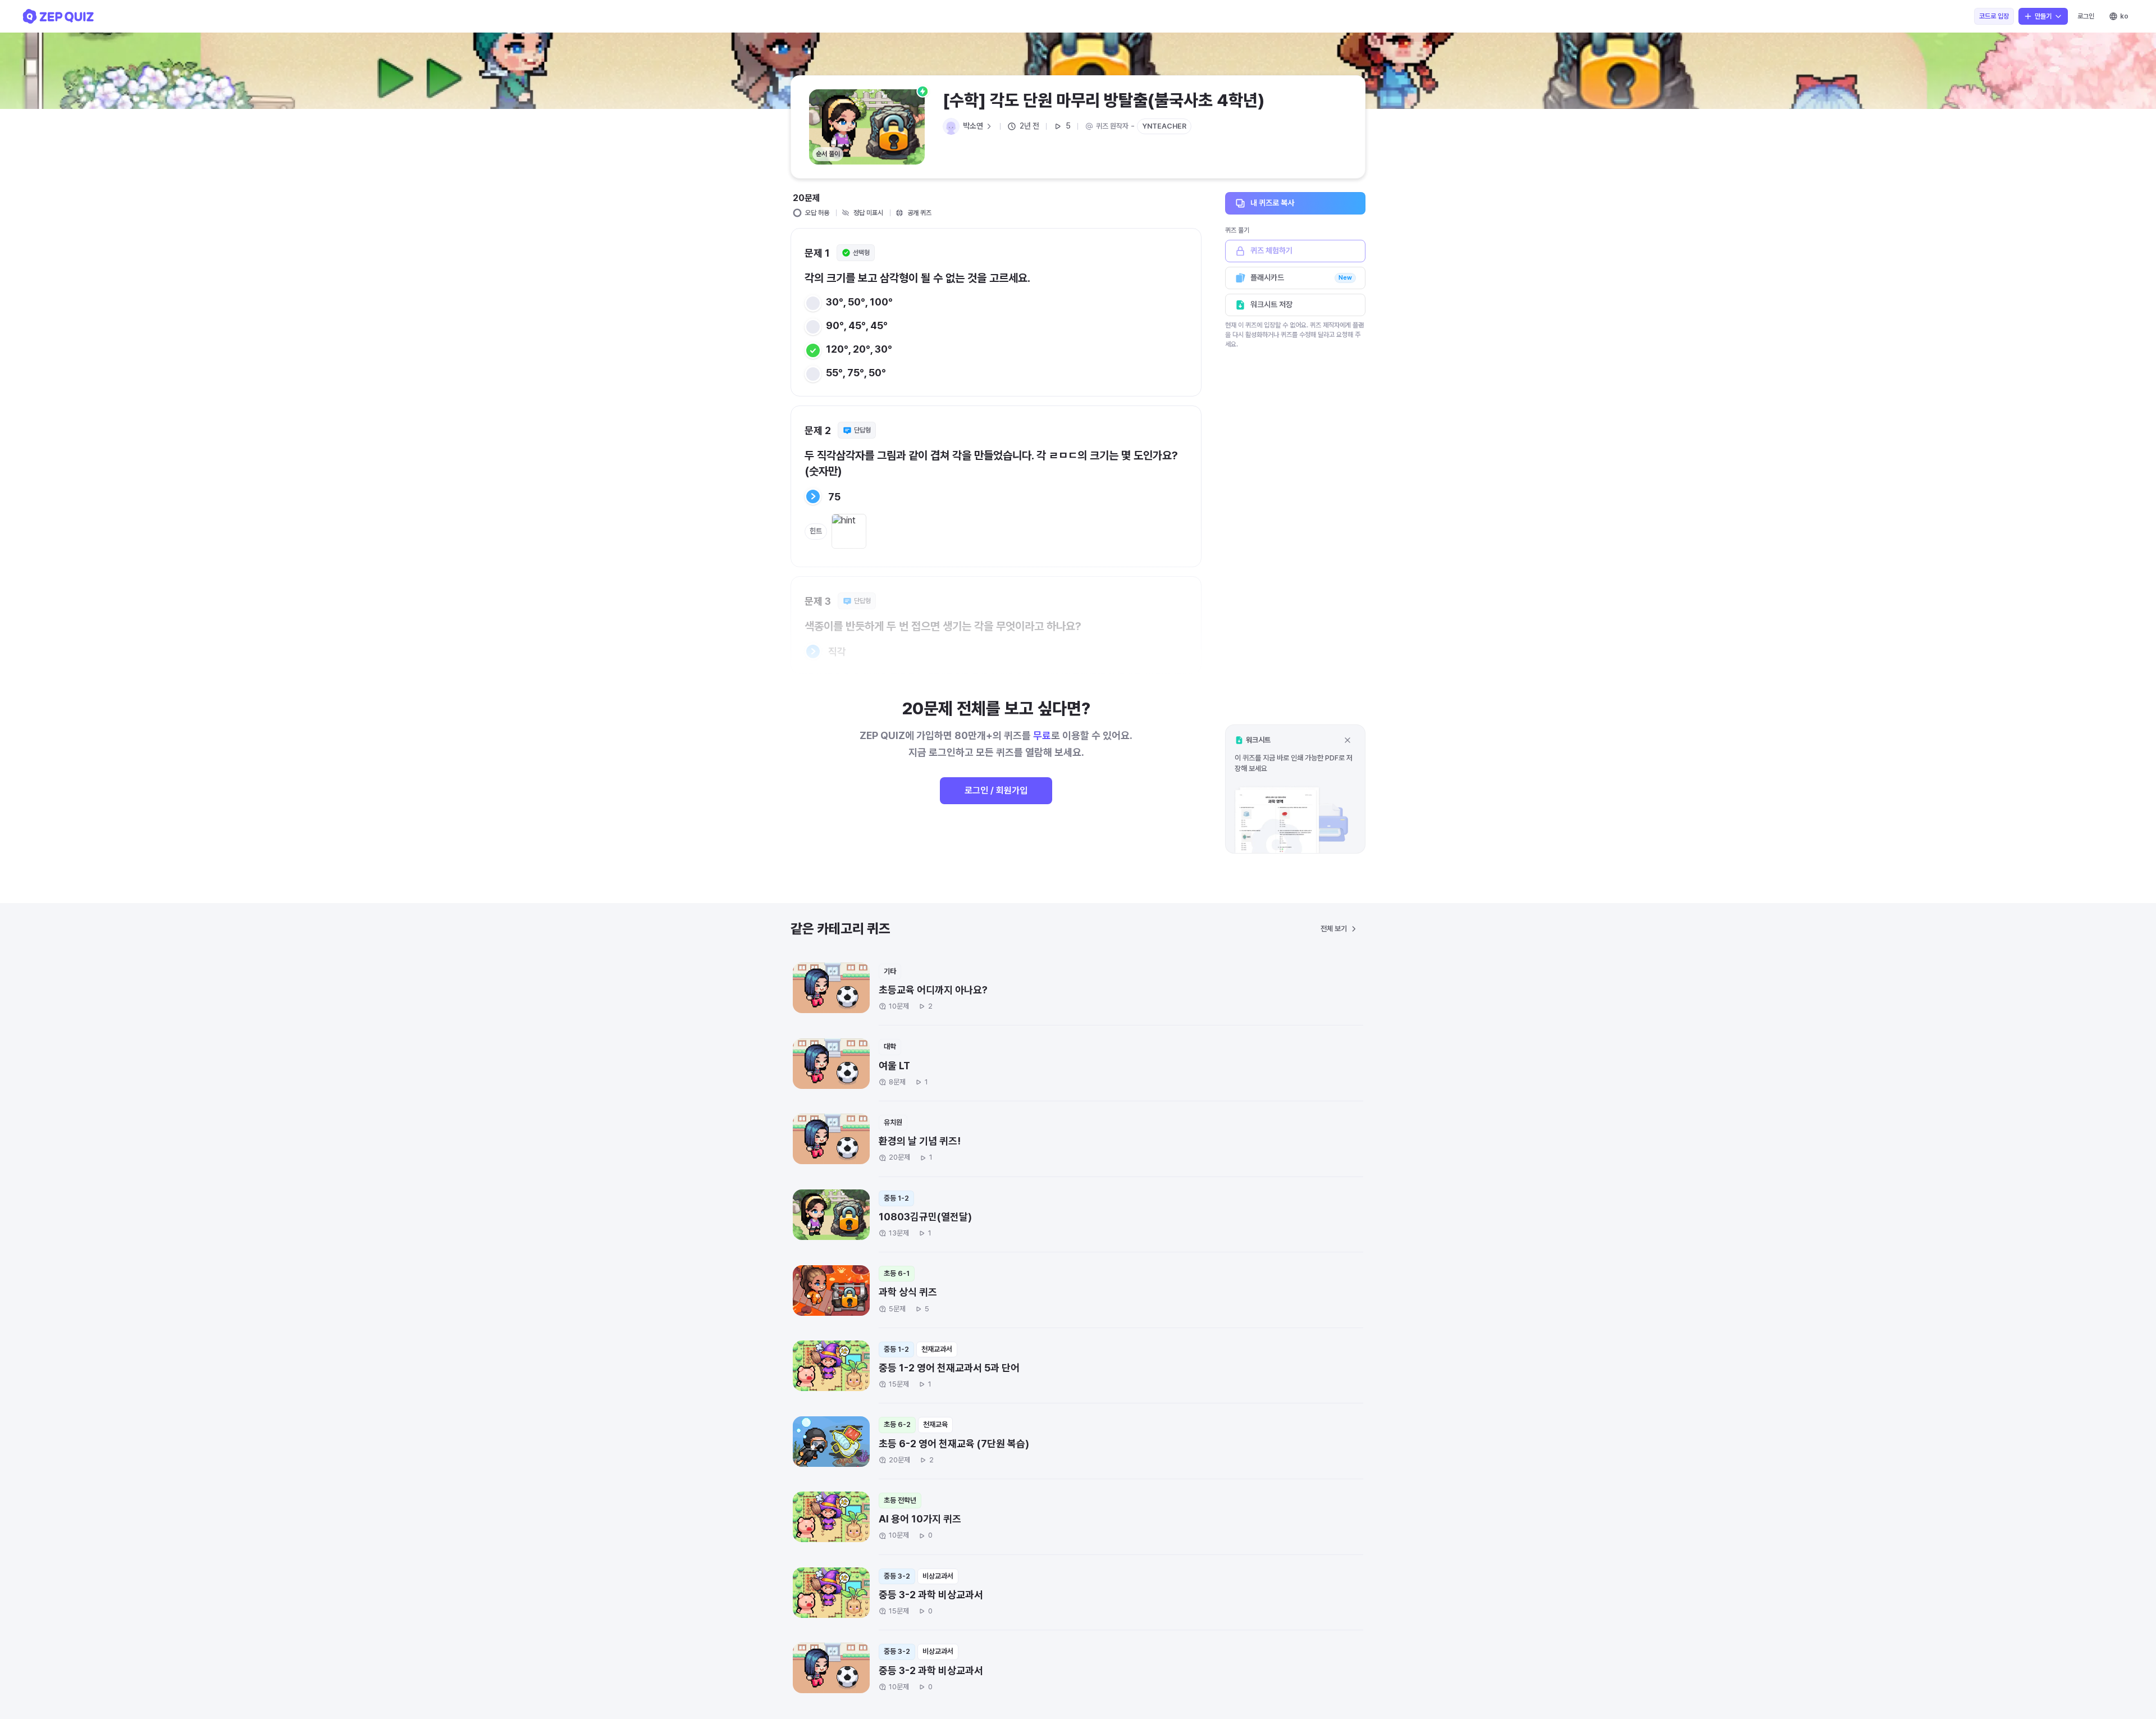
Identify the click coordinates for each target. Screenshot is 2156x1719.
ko (2124, 16)
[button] (1295, 789)
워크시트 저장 (1271, 304)
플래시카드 (1301, 277)
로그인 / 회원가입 (996, 790)
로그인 (2086, 16)
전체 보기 (1334, 929)
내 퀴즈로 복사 (1272, 203)
